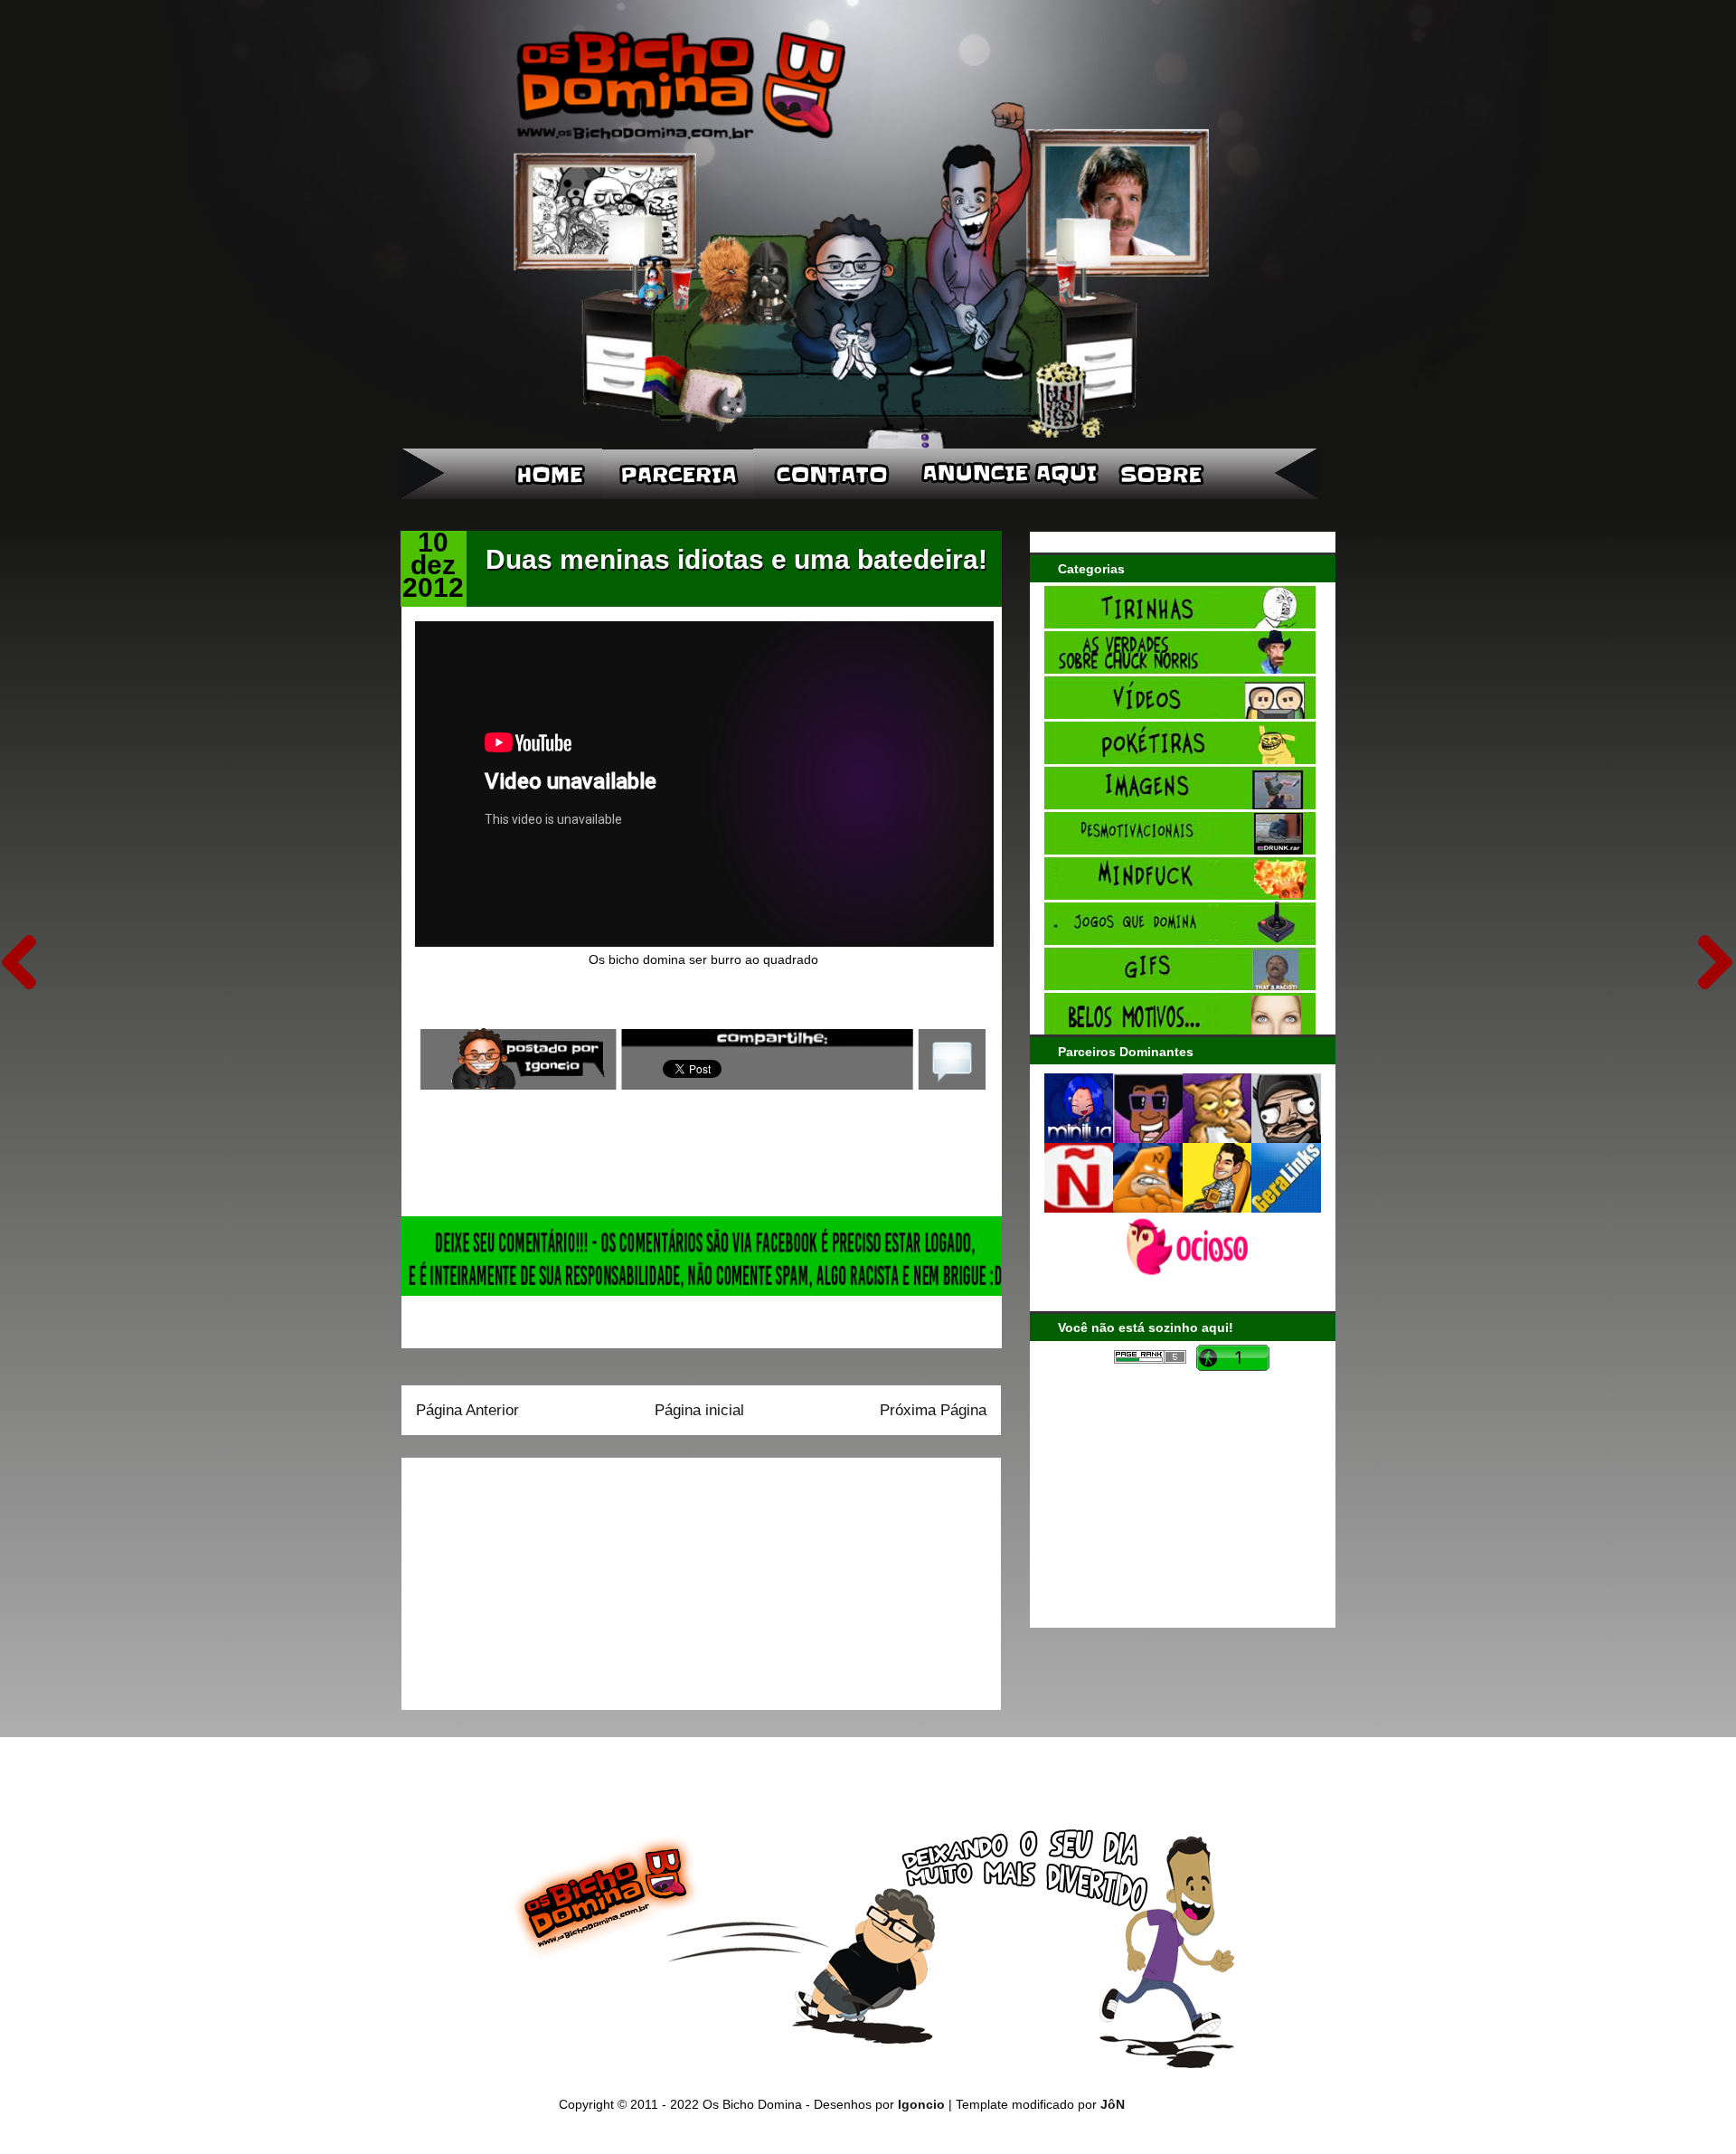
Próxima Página (933, 1410)
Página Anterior (467, 1410)
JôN (1113, 2104)
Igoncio (921, 2104)
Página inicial (699, 1410)
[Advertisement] (529, 1578)
